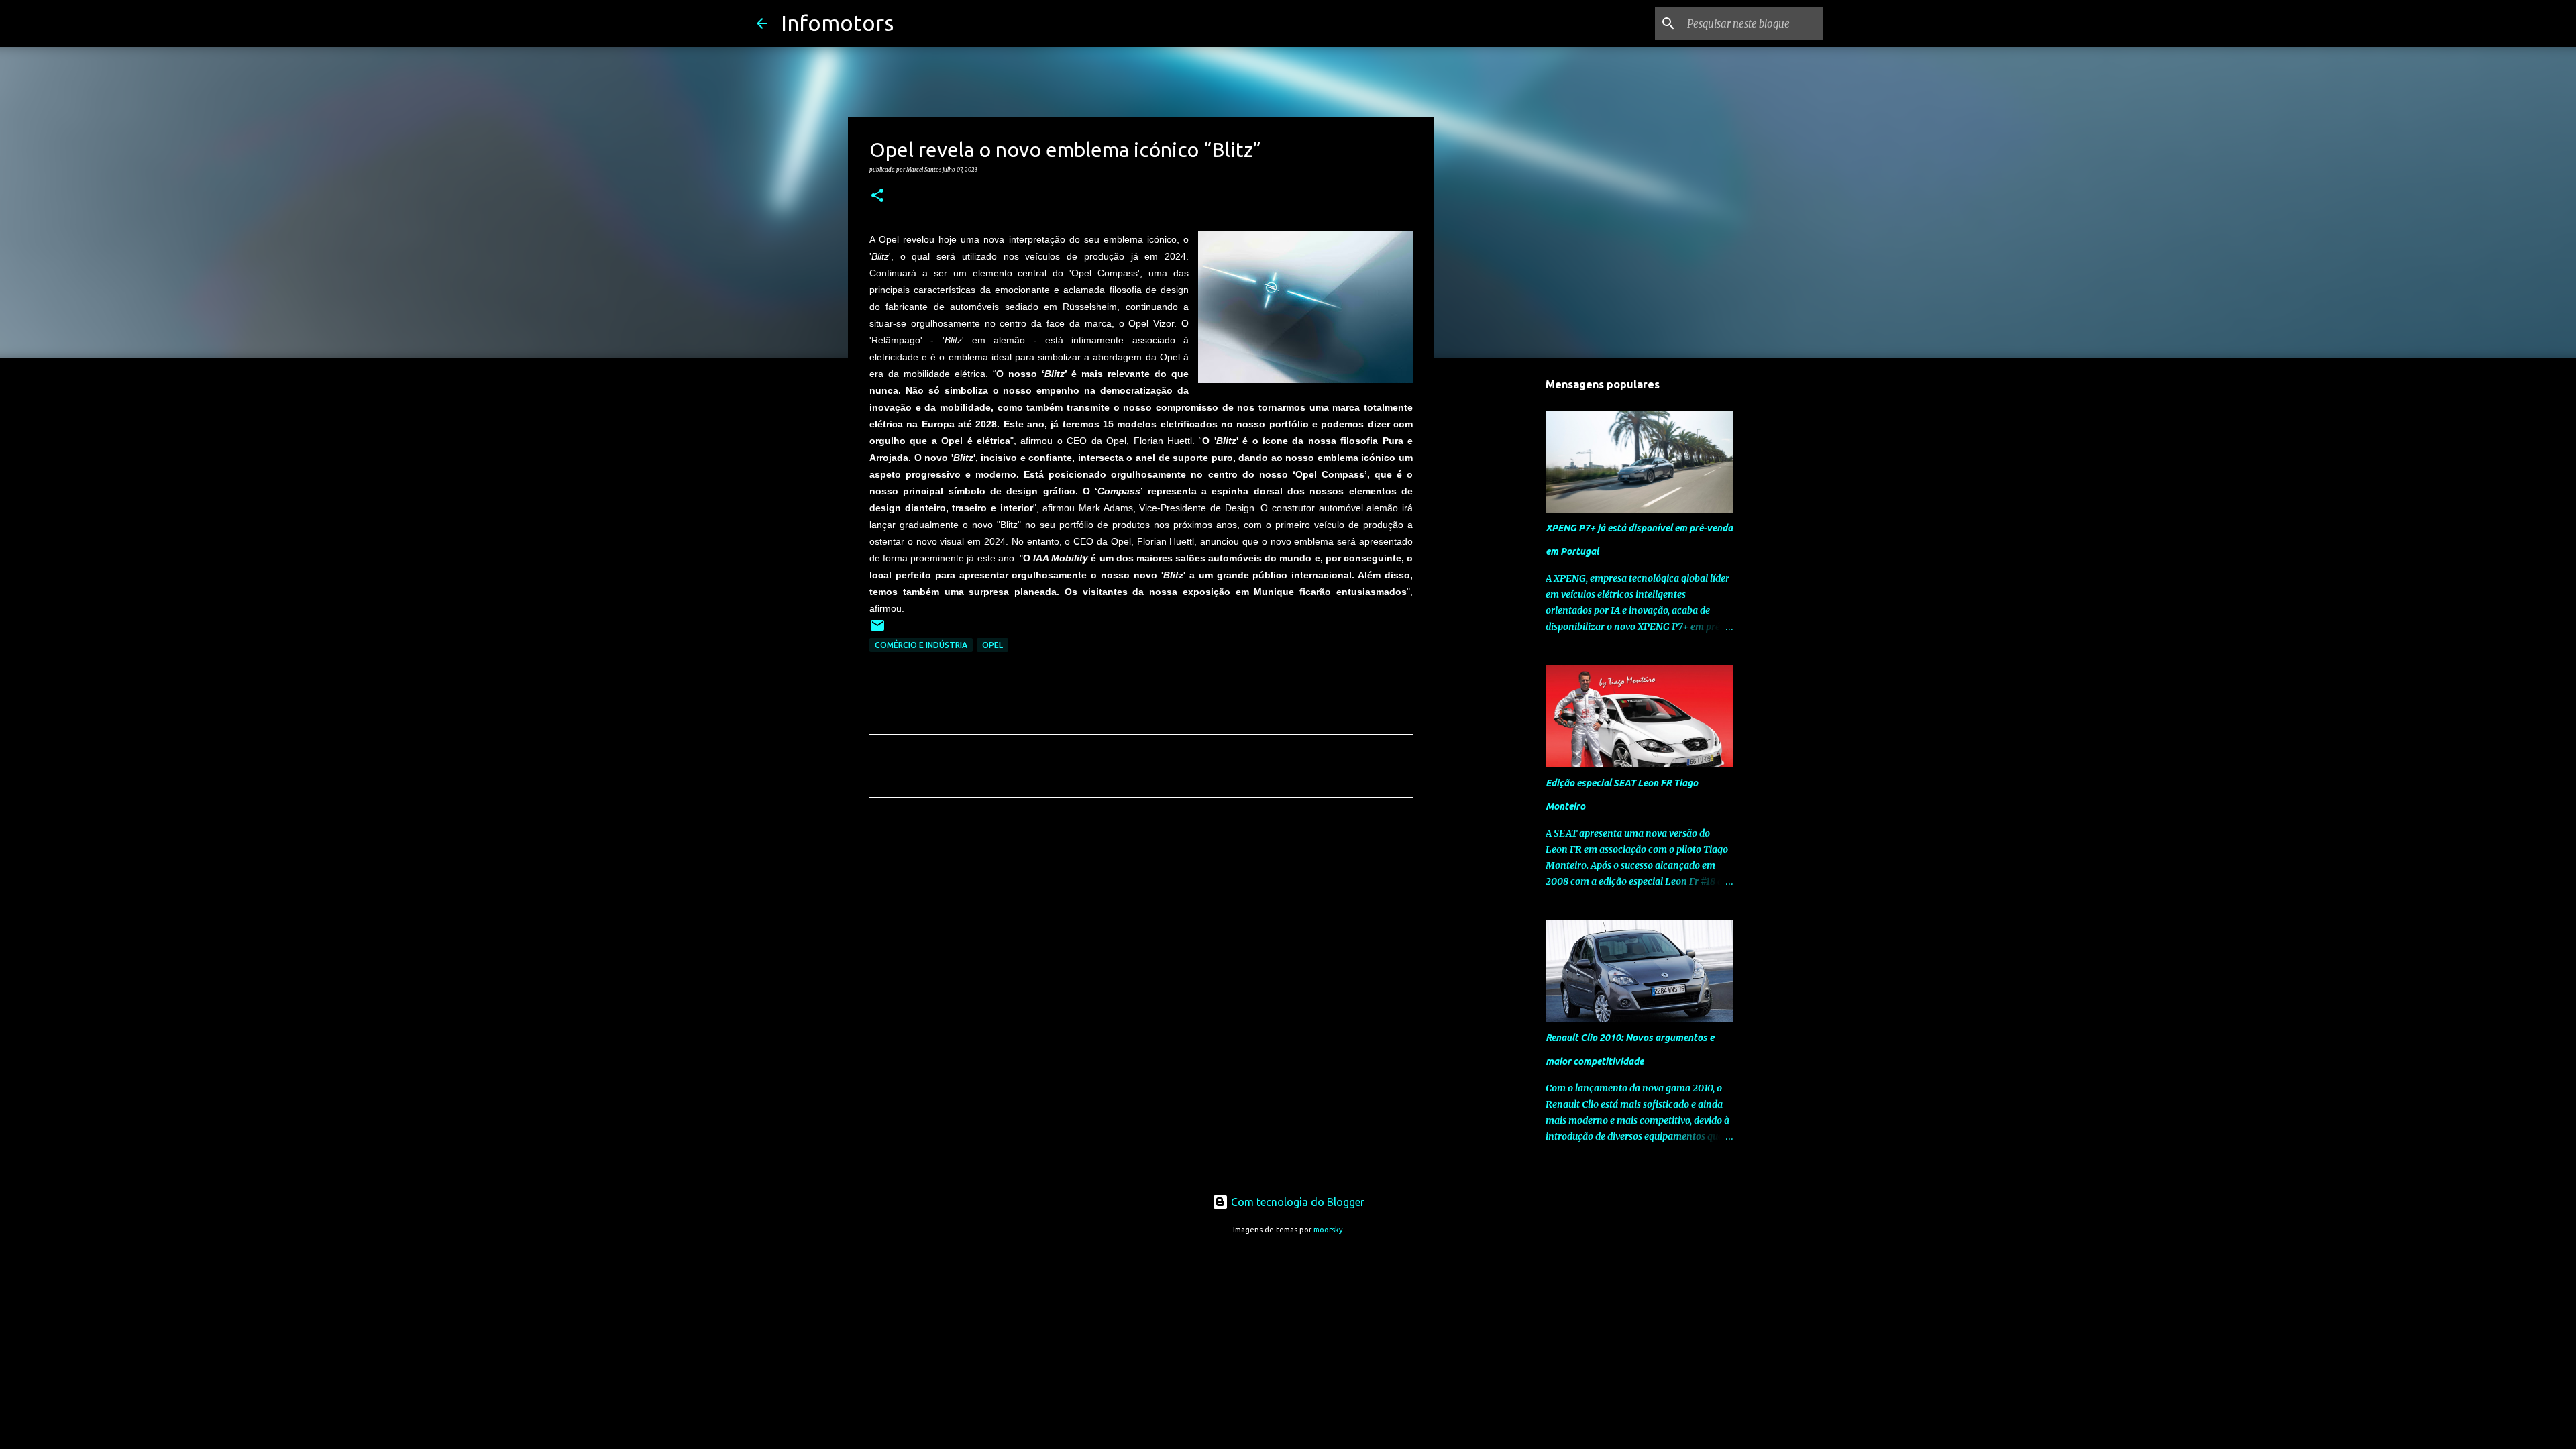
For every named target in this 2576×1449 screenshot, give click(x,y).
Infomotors (837, 23)
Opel (992, 645)
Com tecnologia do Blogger (1296, 1202)
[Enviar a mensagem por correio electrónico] (877, 630)
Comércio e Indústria (921, 645)
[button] (877, 196)
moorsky (1328, 1230)
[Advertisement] (1141, 933)
